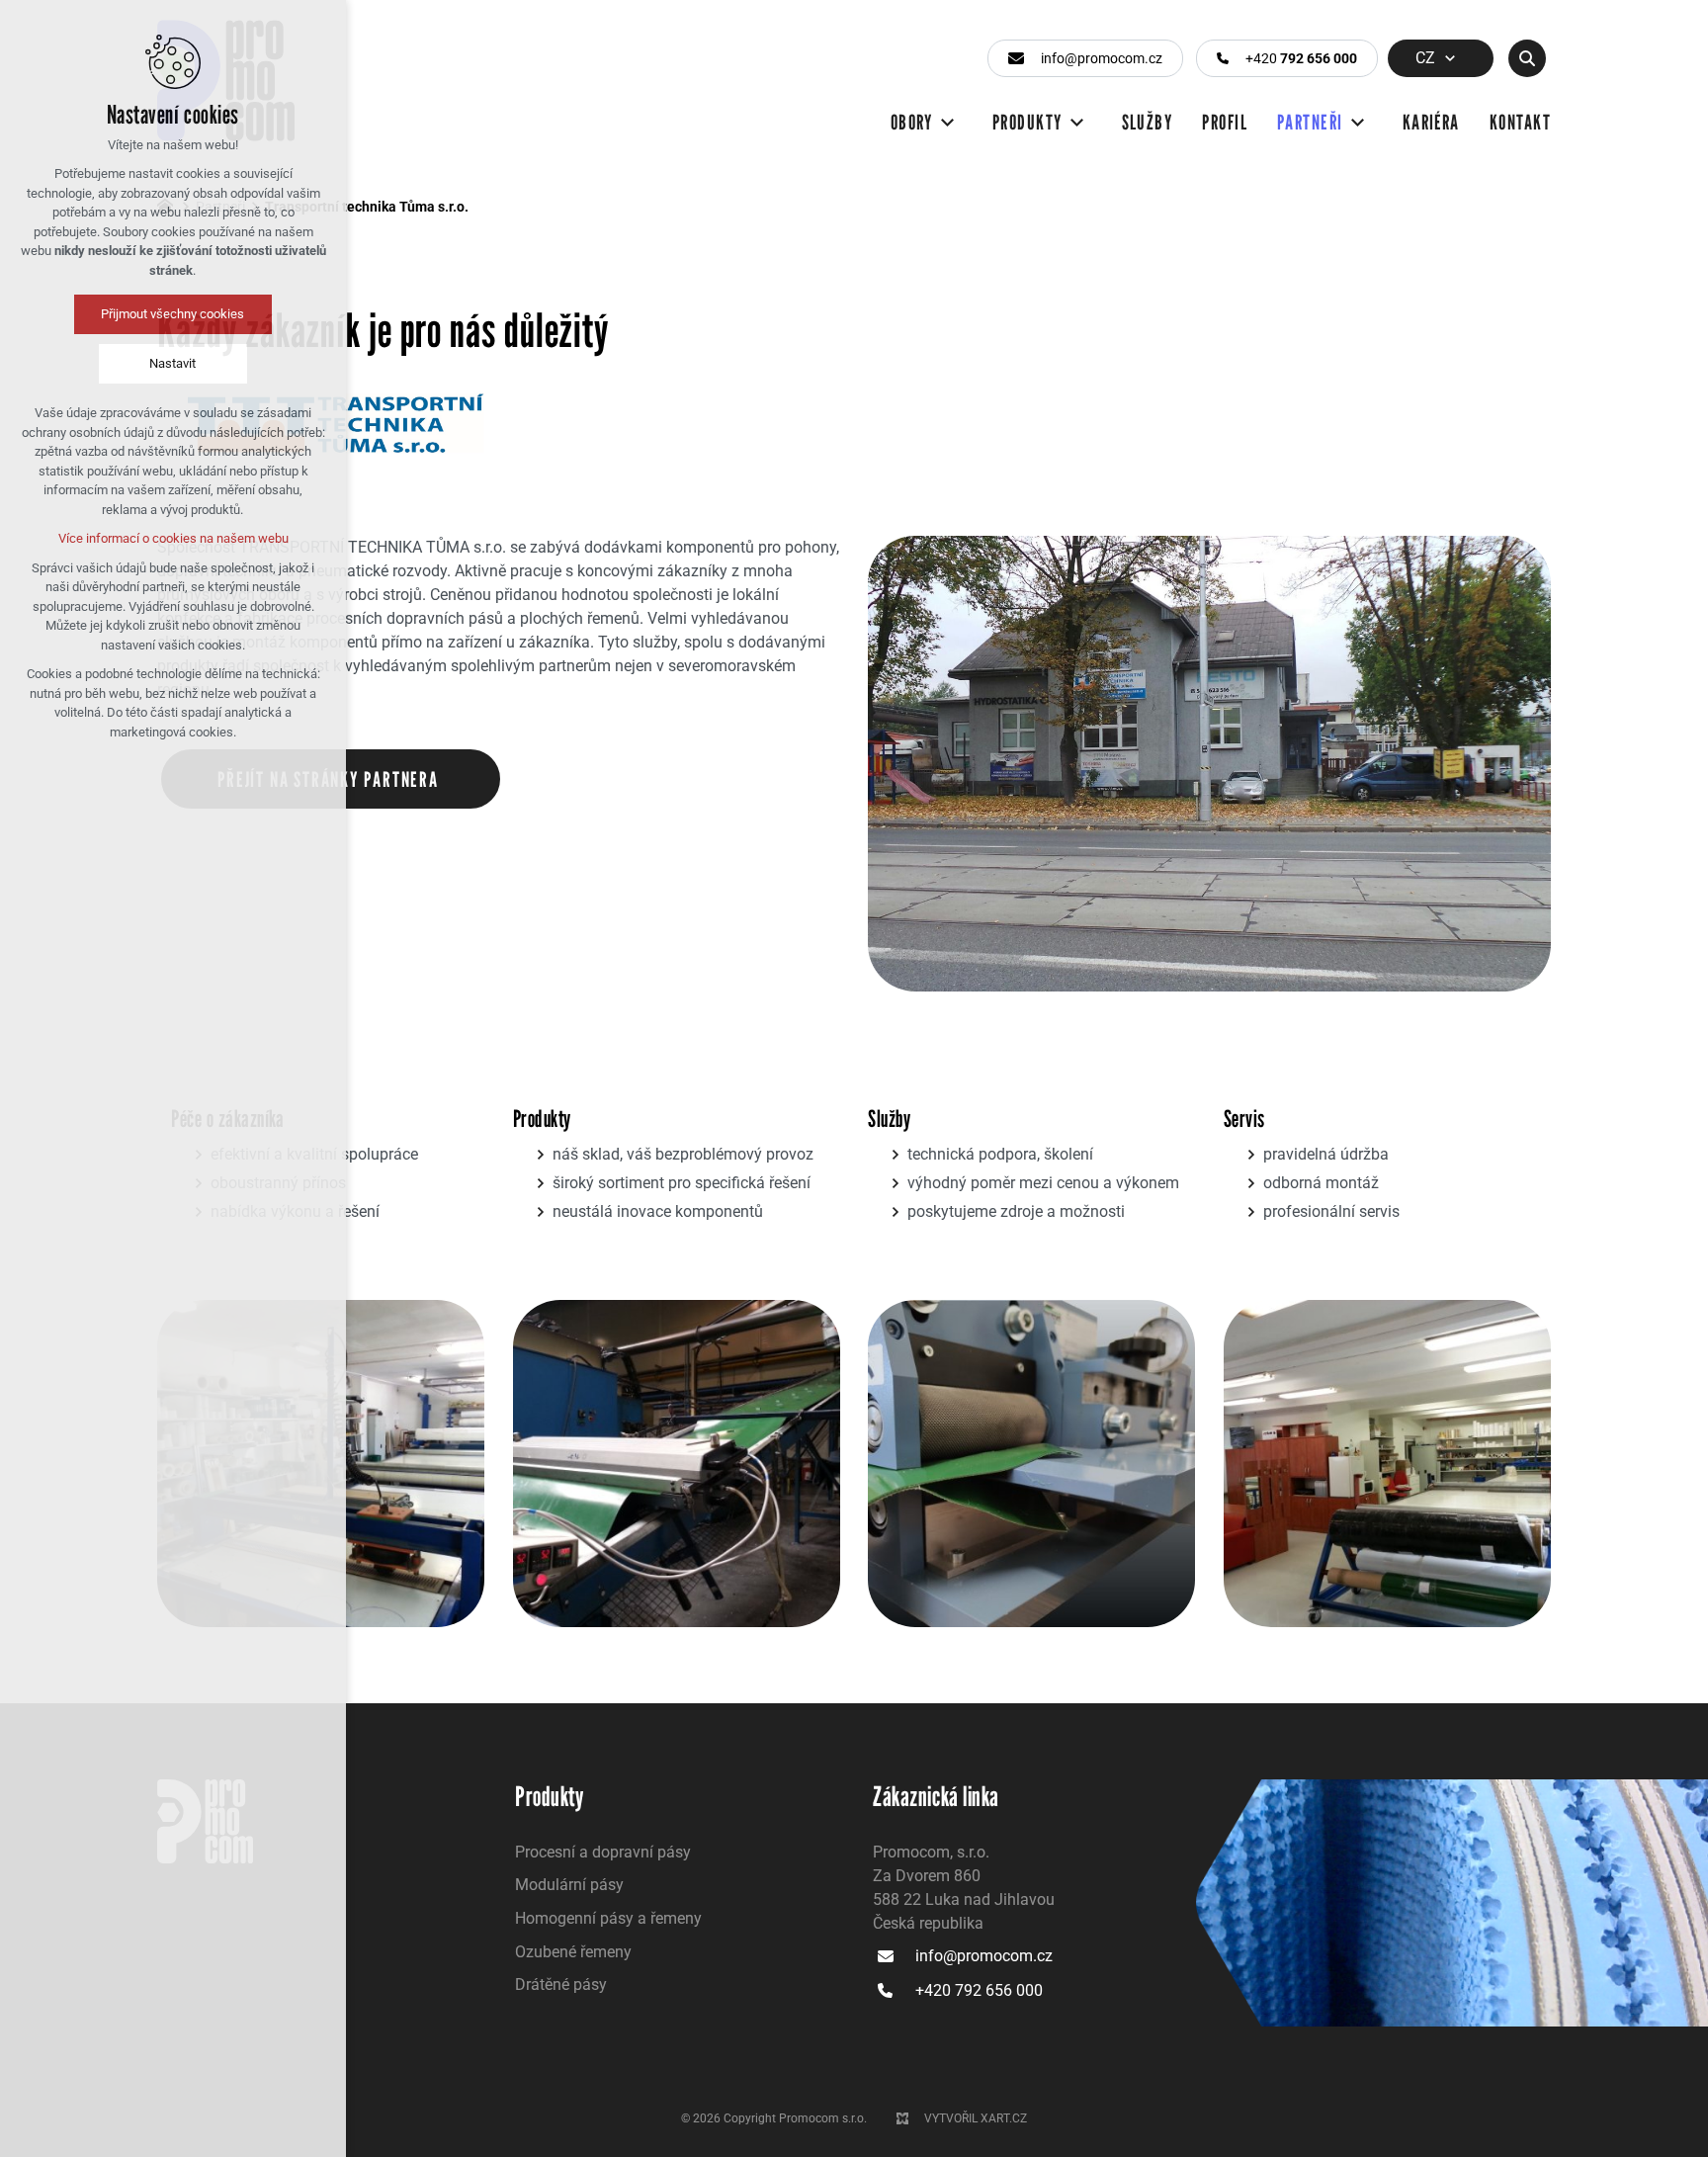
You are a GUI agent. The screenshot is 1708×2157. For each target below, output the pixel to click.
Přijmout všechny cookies (173, 314)
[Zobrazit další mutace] (1450, 58)
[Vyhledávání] (1527, 58)
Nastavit (173, 363)
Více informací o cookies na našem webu (173, 538)
